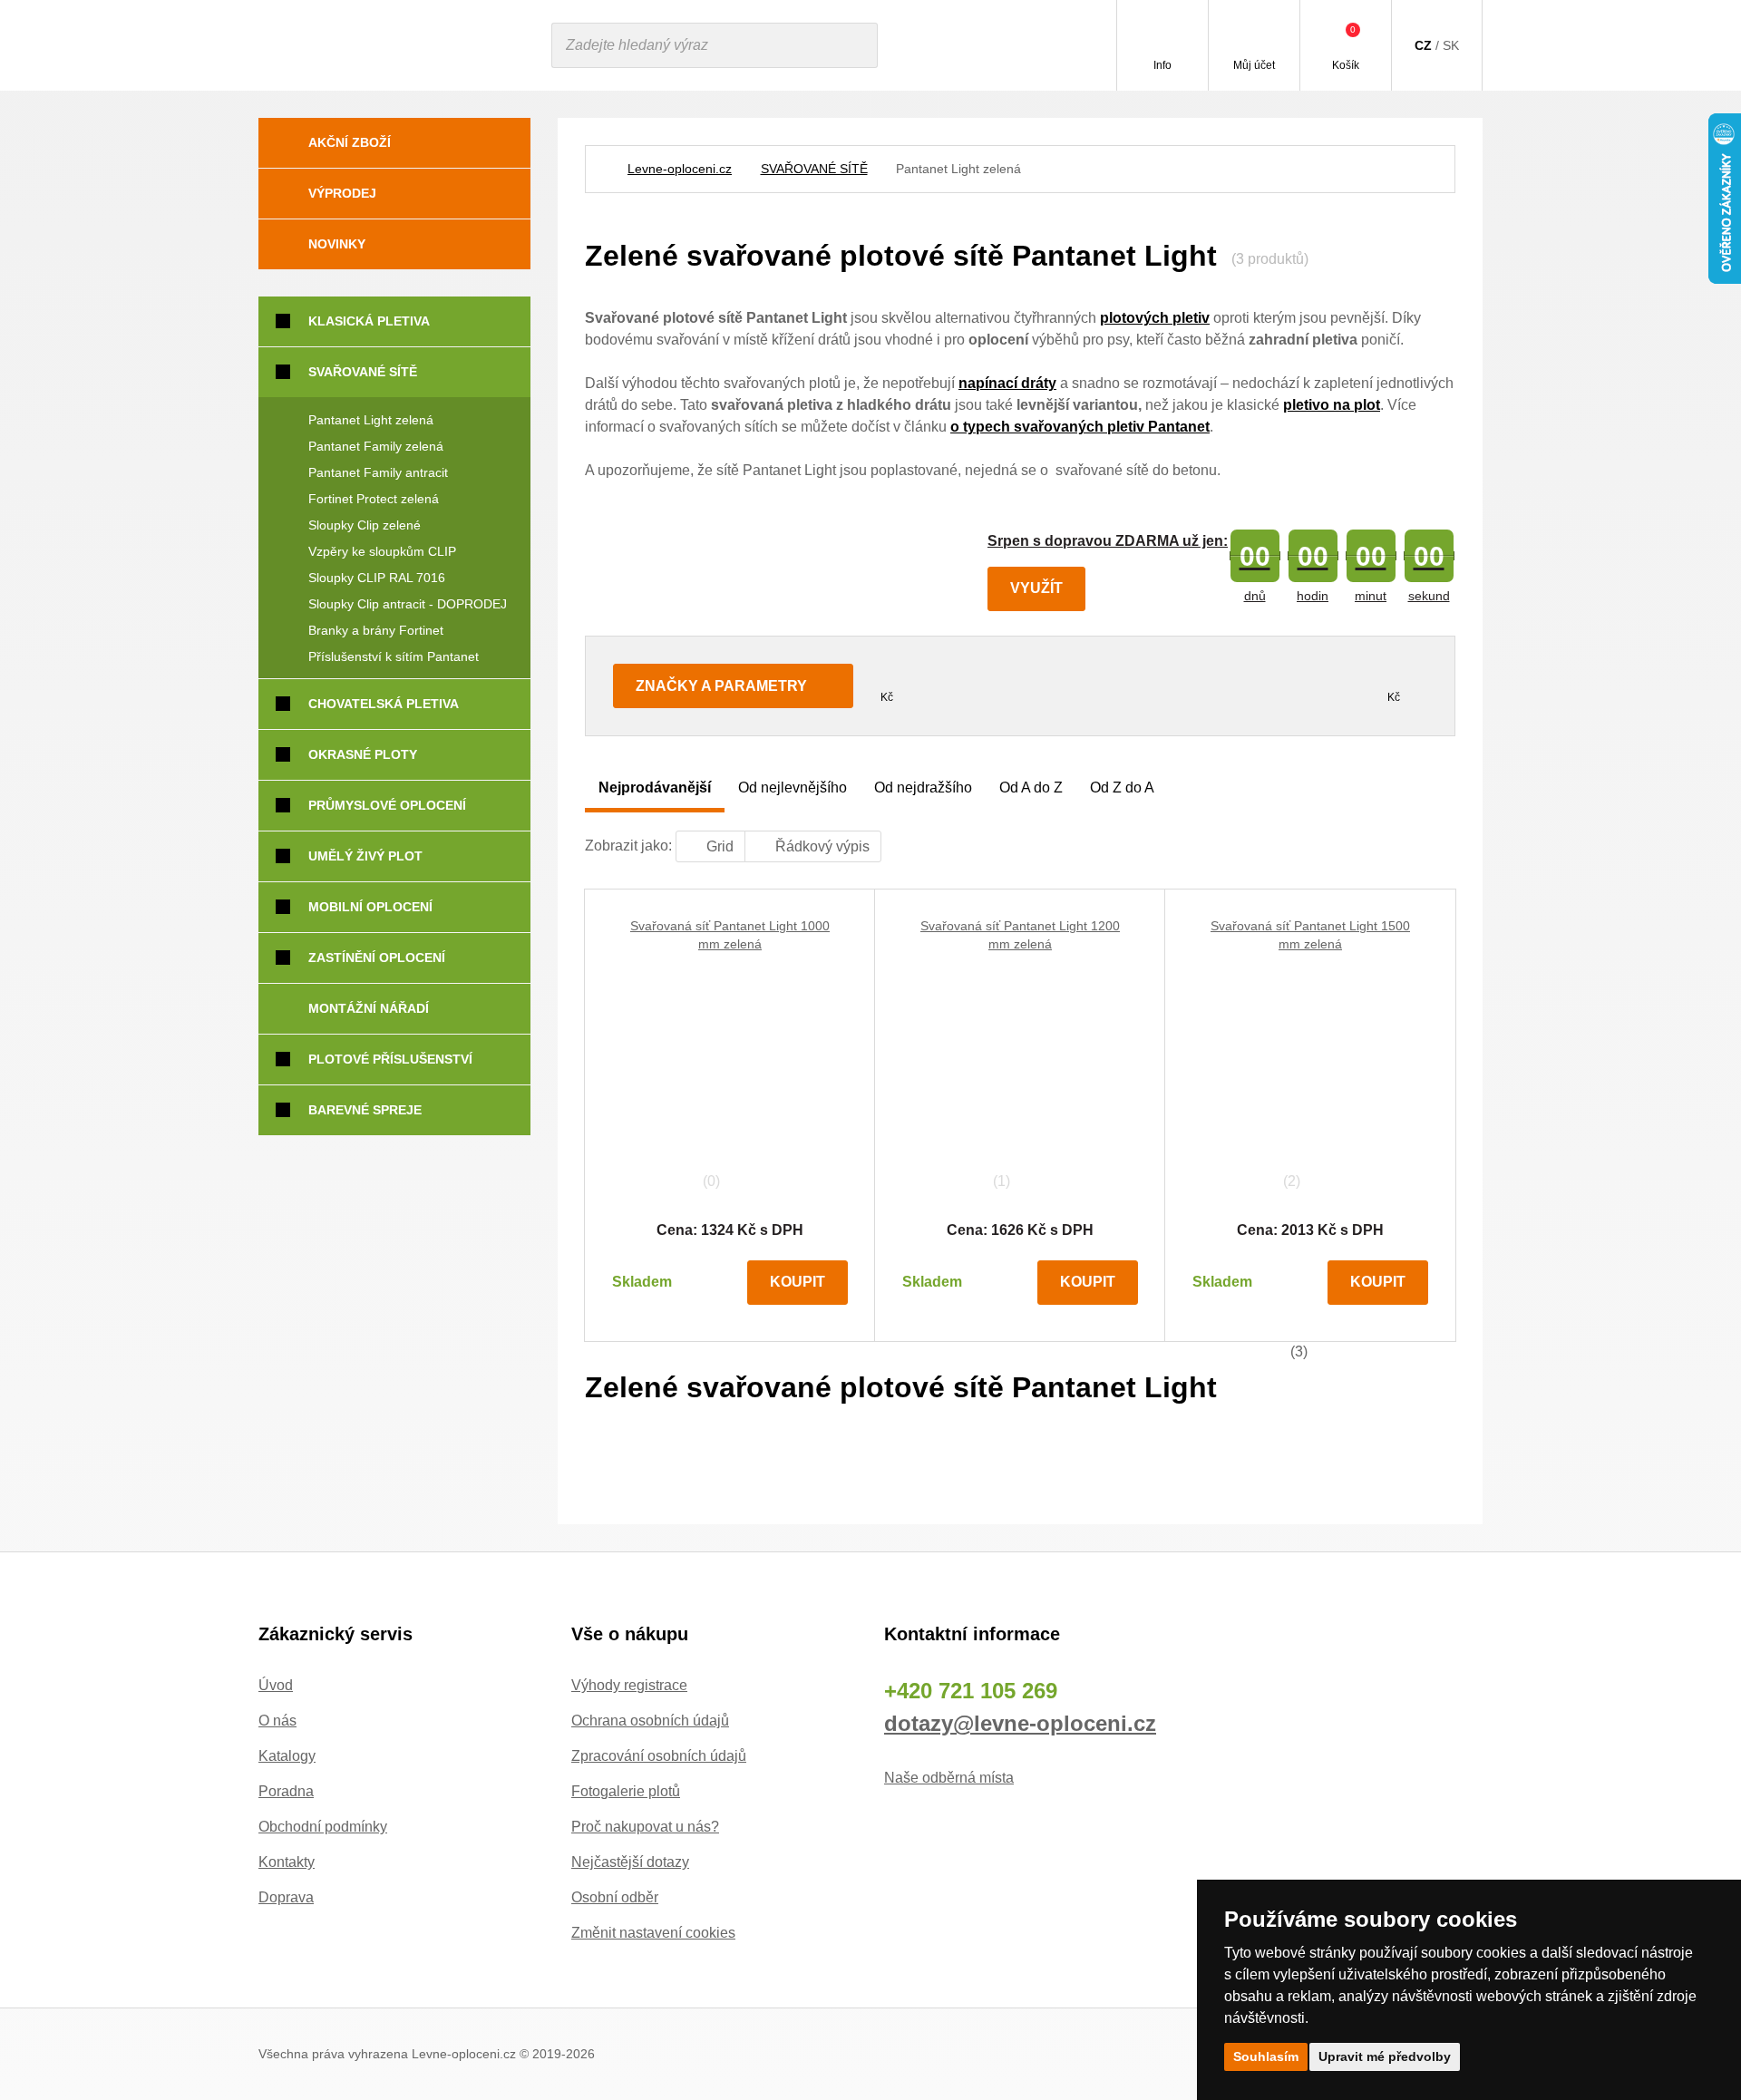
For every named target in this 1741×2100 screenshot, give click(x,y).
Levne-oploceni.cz (680, 169)
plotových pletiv (1155, 318)
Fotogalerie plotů (626, 1791)
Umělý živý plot (365, 856)
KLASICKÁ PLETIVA (369, 321)
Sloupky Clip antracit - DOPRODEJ (408, 604)
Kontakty (287, 1862)
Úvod (276, 1685)
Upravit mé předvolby (1385, 2056)
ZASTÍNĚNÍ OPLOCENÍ (377, 958)
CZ (1423, 45)
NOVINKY (337, 244)
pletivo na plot (1332, 405)
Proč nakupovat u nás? (645, 1827)
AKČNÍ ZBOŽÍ (350, 142)
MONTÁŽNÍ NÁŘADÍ (369, 1008)
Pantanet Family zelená (376, 446)
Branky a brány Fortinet (376, 630)
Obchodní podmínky (323, 1827)
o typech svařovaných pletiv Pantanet (1080, 427)
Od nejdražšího (923, 787)
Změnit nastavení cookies (653, 1933)
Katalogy (287, 1756)
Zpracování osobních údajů (659, 1756)
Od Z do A (1122, 787)
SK (1451, 45)
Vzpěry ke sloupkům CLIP (382, 551)
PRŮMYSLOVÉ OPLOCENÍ (387, 805)
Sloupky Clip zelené (365, 525)
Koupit (798, 1282)
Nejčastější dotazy (630, 1862)
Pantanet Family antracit (378, 472)
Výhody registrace (629, 1685)
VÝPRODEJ (342, 193)
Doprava (286, 1897)
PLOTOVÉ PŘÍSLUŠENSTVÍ (390, 1059)
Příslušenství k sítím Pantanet (394, 656)
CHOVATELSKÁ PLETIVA (384, 704)
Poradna (286, 1791)
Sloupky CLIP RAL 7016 (377, 578)
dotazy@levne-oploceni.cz (1020, 1723)
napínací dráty (1007, 383)
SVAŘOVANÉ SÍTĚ (814, 169)
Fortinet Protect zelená (374, 499)
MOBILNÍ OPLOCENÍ (370, 907)
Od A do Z (1031, 787)
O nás (277, 1721)
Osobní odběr (615, 1897)
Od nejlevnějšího (793, 787)
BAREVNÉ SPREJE (365, 1110)
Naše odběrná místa (949, 1778)
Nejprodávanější (655, 787)
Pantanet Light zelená (371, 420)
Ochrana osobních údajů (650, 1721)
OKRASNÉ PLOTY (363, 754)
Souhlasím (1266, 2056)
